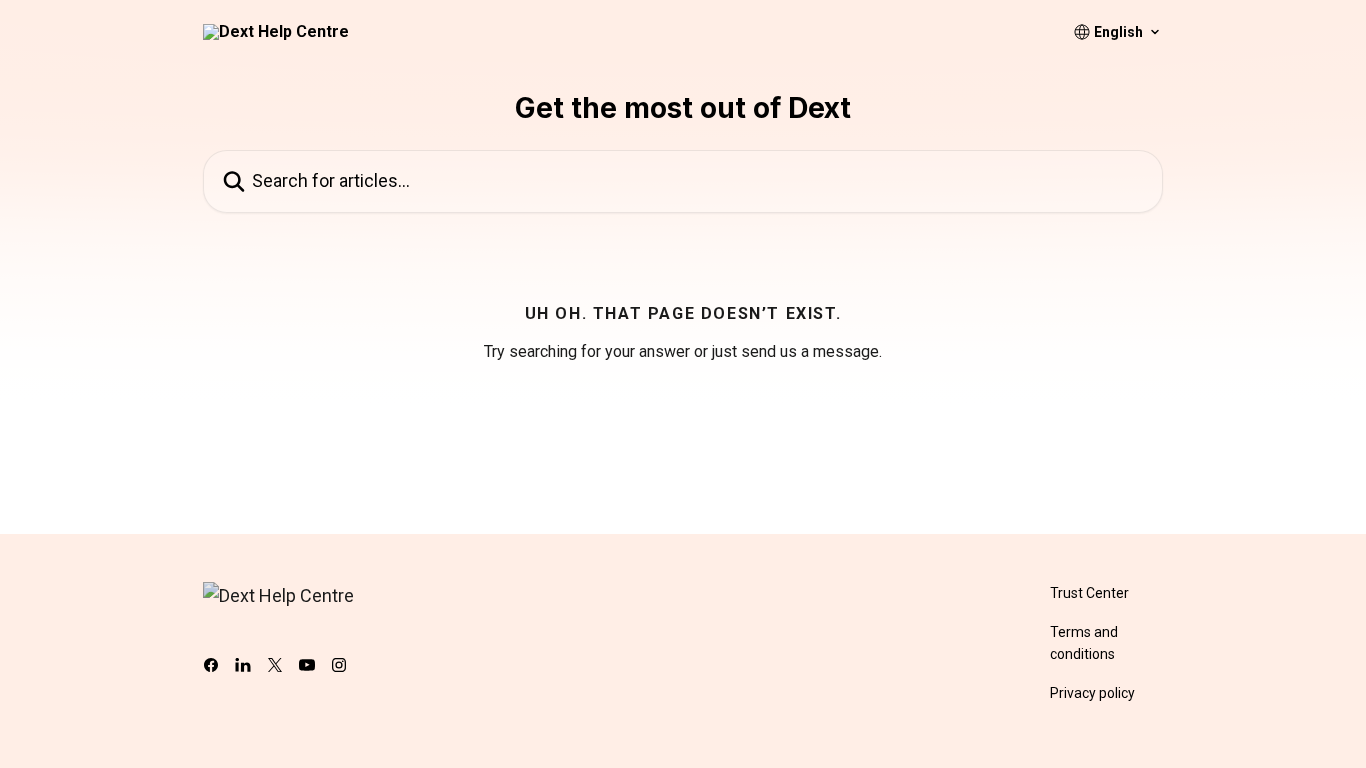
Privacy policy (1092, 693)
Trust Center (1089, 593)
